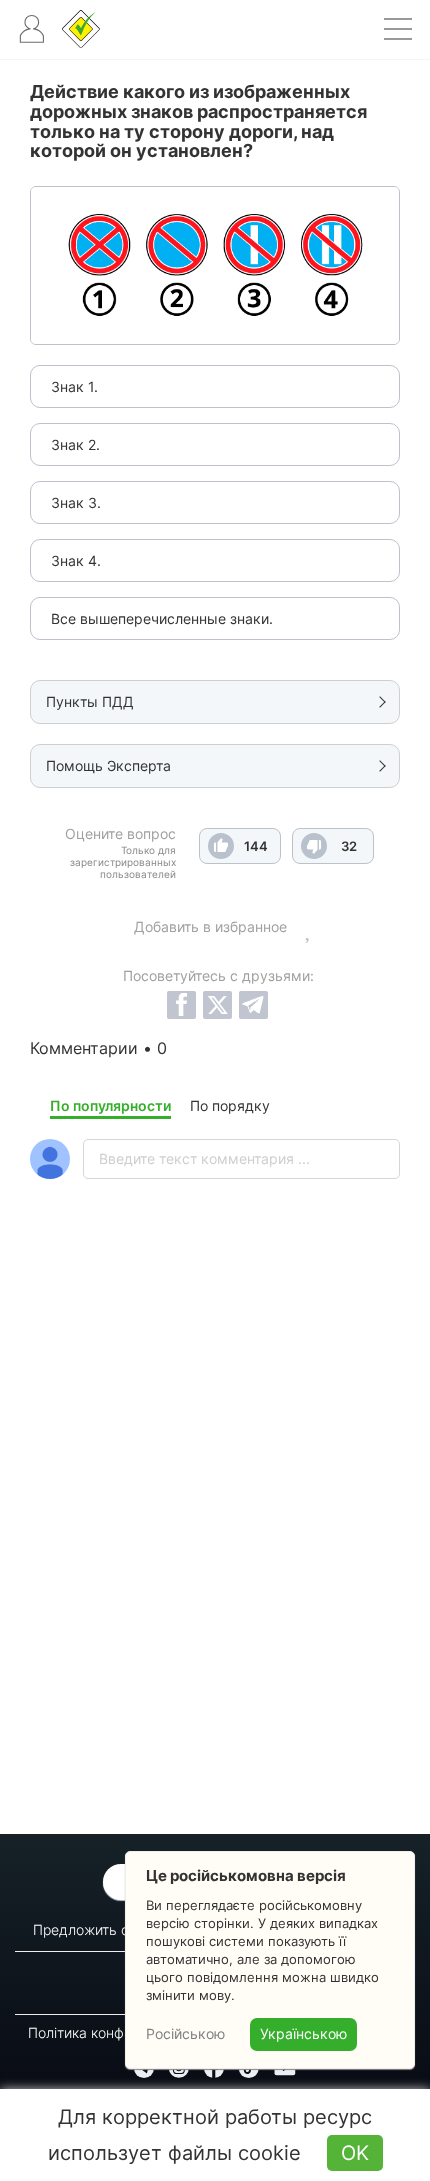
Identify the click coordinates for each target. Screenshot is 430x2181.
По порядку (230, 1105)
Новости (176, 1992)
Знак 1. (74, 386)
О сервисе (169, 1969)
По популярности (110, 1105)
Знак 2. (75, 444)
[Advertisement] (215, 1559)
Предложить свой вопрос (119, 1929)
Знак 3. (76, 502)
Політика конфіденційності (116, 2032)
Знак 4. (76, 560)
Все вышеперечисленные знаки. (162, 618)
